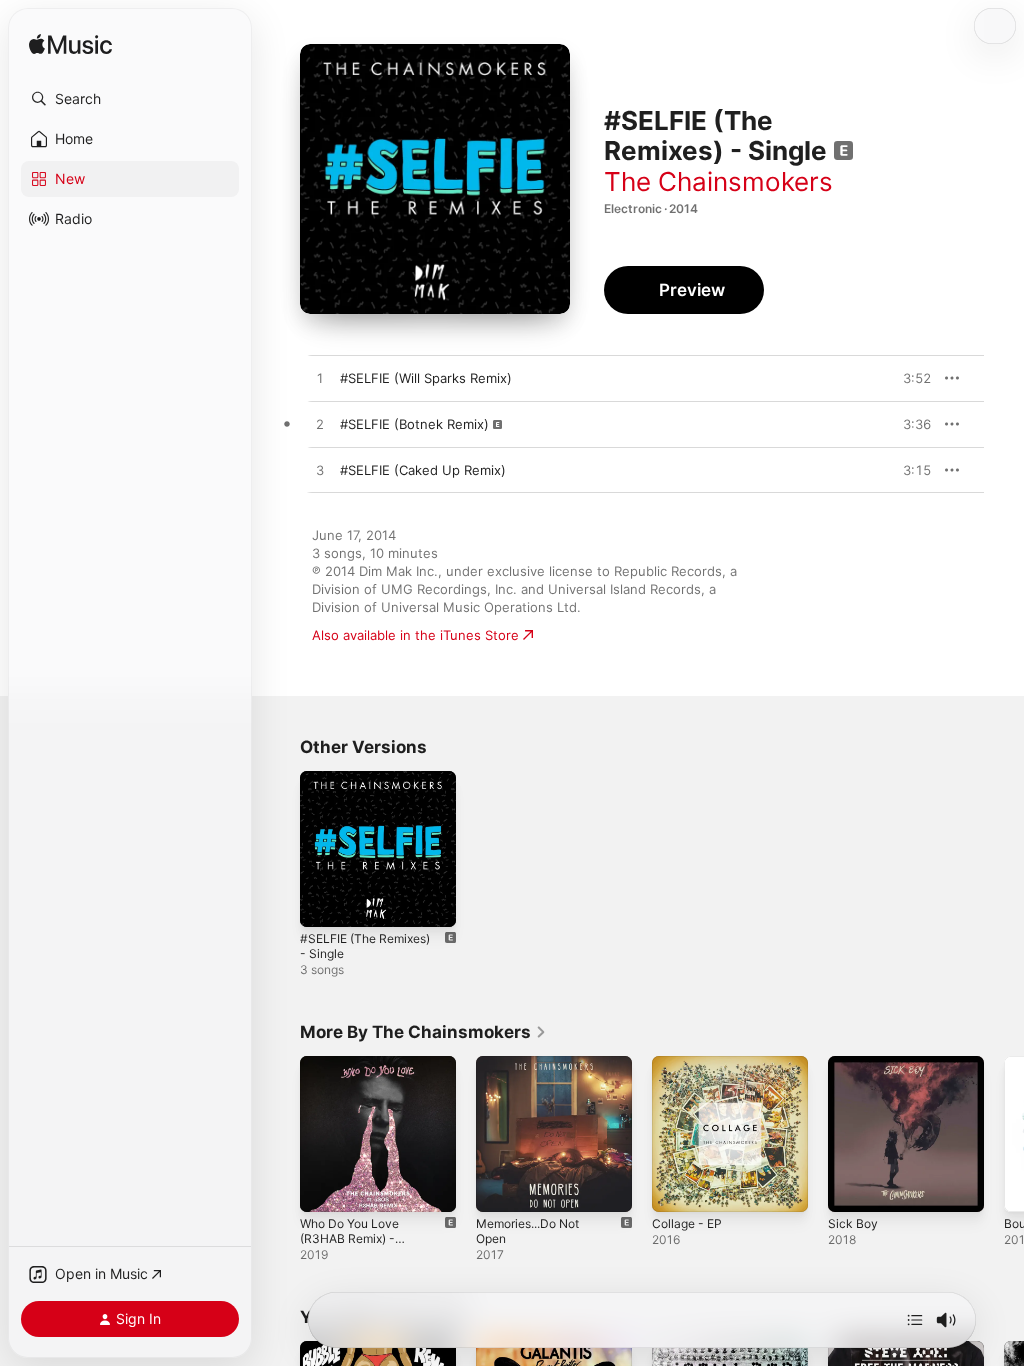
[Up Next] (915, 1320)
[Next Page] (1004, 1134)
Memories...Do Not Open (527, 1231)
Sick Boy (853, 1223)
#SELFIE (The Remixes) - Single (365, 946)
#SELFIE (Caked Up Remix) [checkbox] (423, 470)
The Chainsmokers (718, 181)
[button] (130, 99)
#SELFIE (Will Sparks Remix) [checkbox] (426, 378)
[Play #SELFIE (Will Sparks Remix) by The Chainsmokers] (320, 379)
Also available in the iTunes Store (415, 635)
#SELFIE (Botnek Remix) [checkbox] (414, 424)
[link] (423, 1032)
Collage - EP (687, 1223)
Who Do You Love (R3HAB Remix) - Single (349, 1238)
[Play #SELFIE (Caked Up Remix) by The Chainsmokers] (320, 471)
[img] (70, 45)
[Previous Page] (280, 1134)
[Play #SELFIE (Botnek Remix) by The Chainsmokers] (320, 425)
